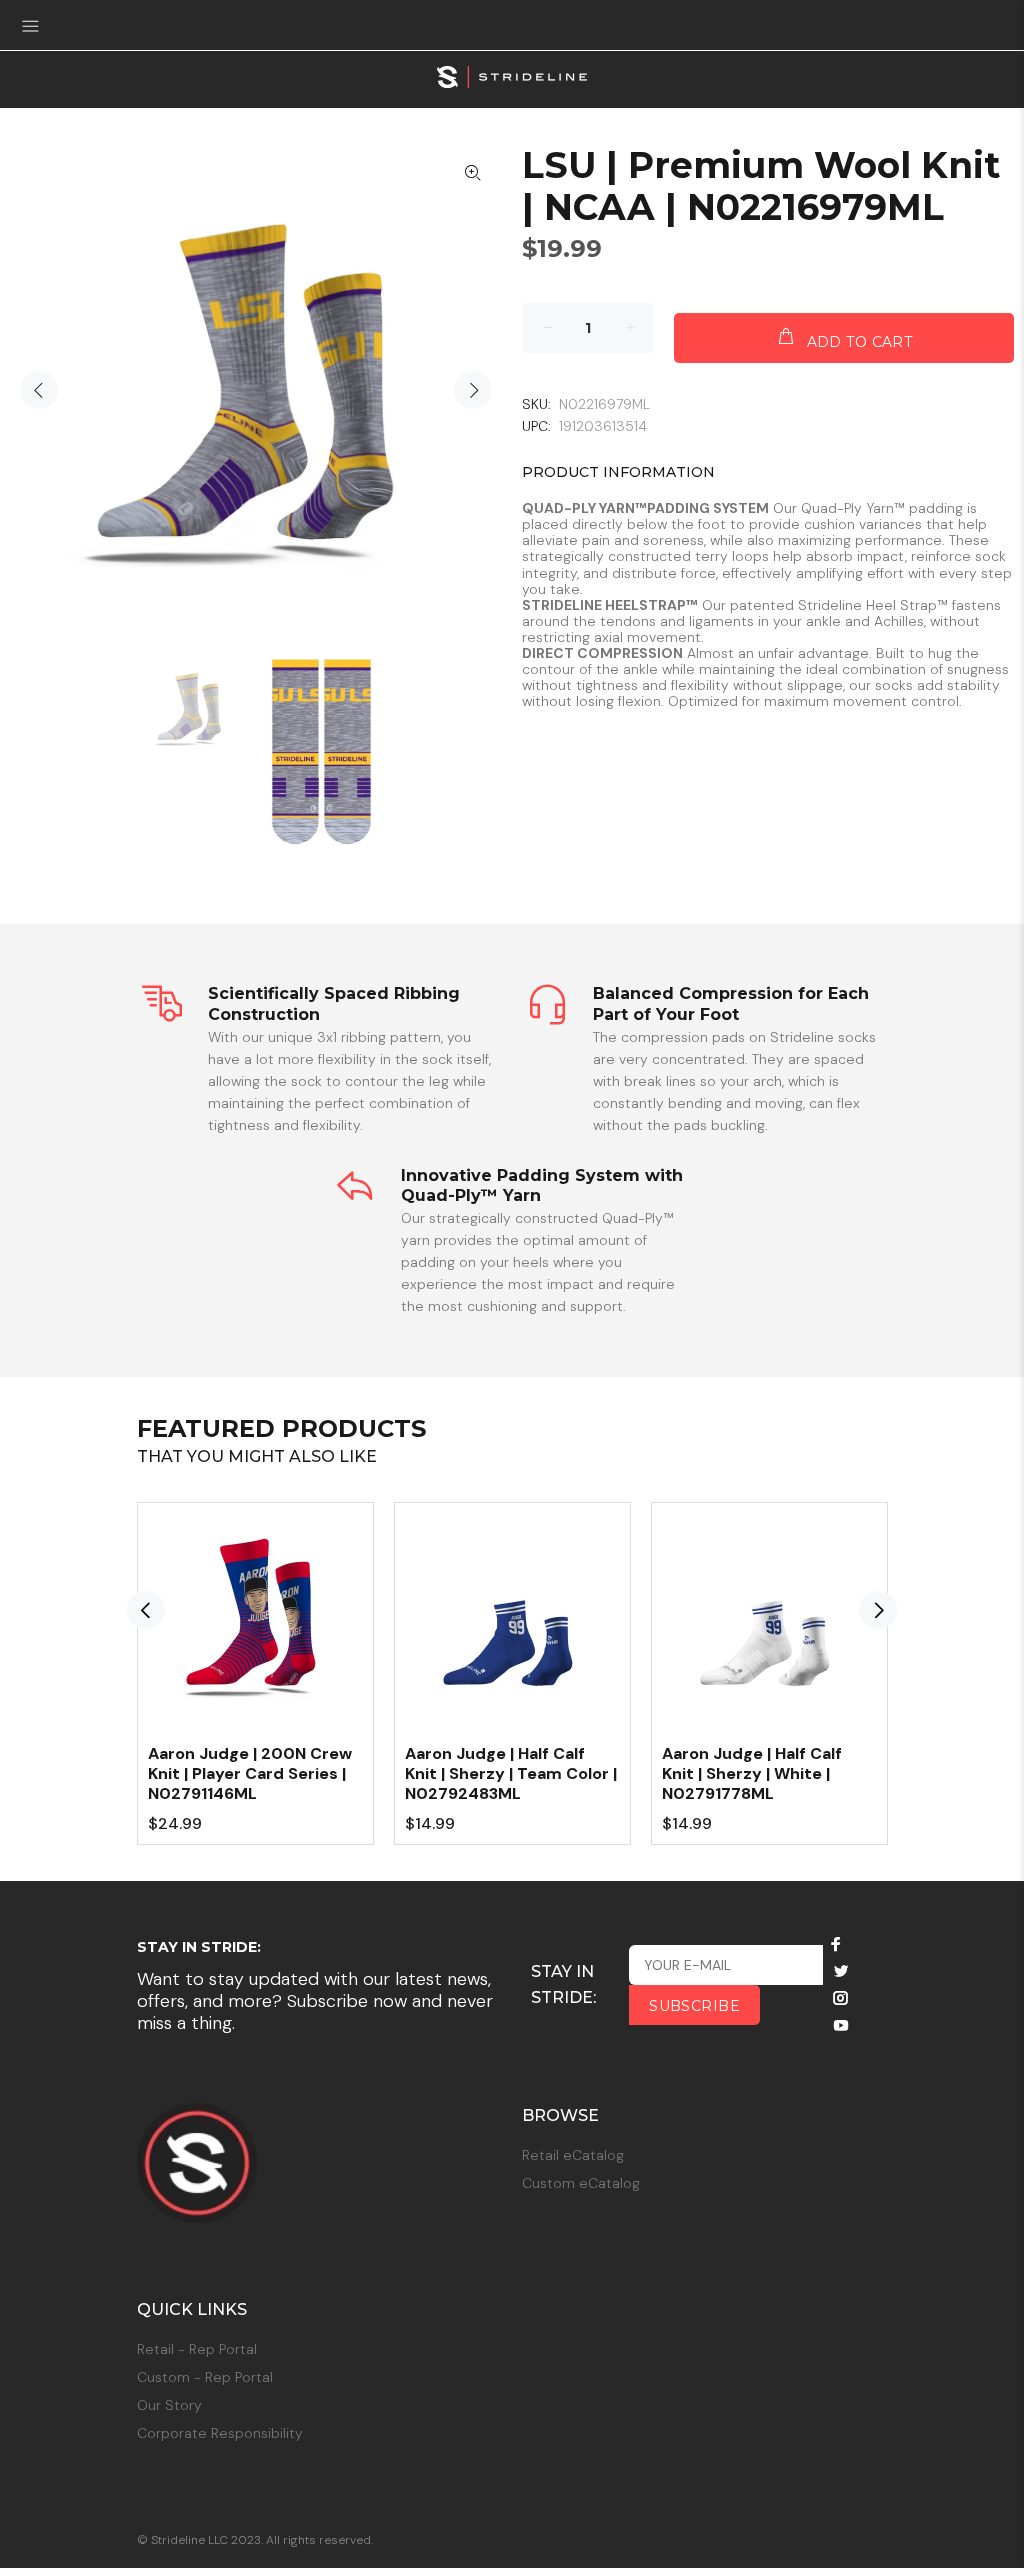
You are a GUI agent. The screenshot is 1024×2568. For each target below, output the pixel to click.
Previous (39, 390)
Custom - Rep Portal (205, 2377)
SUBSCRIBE (694, 2006)
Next (473, 390)
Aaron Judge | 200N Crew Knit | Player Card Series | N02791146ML (250, 1773)
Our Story (169, 2405)
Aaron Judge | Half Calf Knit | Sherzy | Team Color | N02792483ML (511, 1773)
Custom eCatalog (581, 2183)
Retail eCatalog (573, 2155)
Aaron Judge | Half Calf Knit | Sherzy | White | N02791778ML (752, 1773)
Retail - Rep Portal (197, 2349)
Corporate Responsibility (220, 2433)
